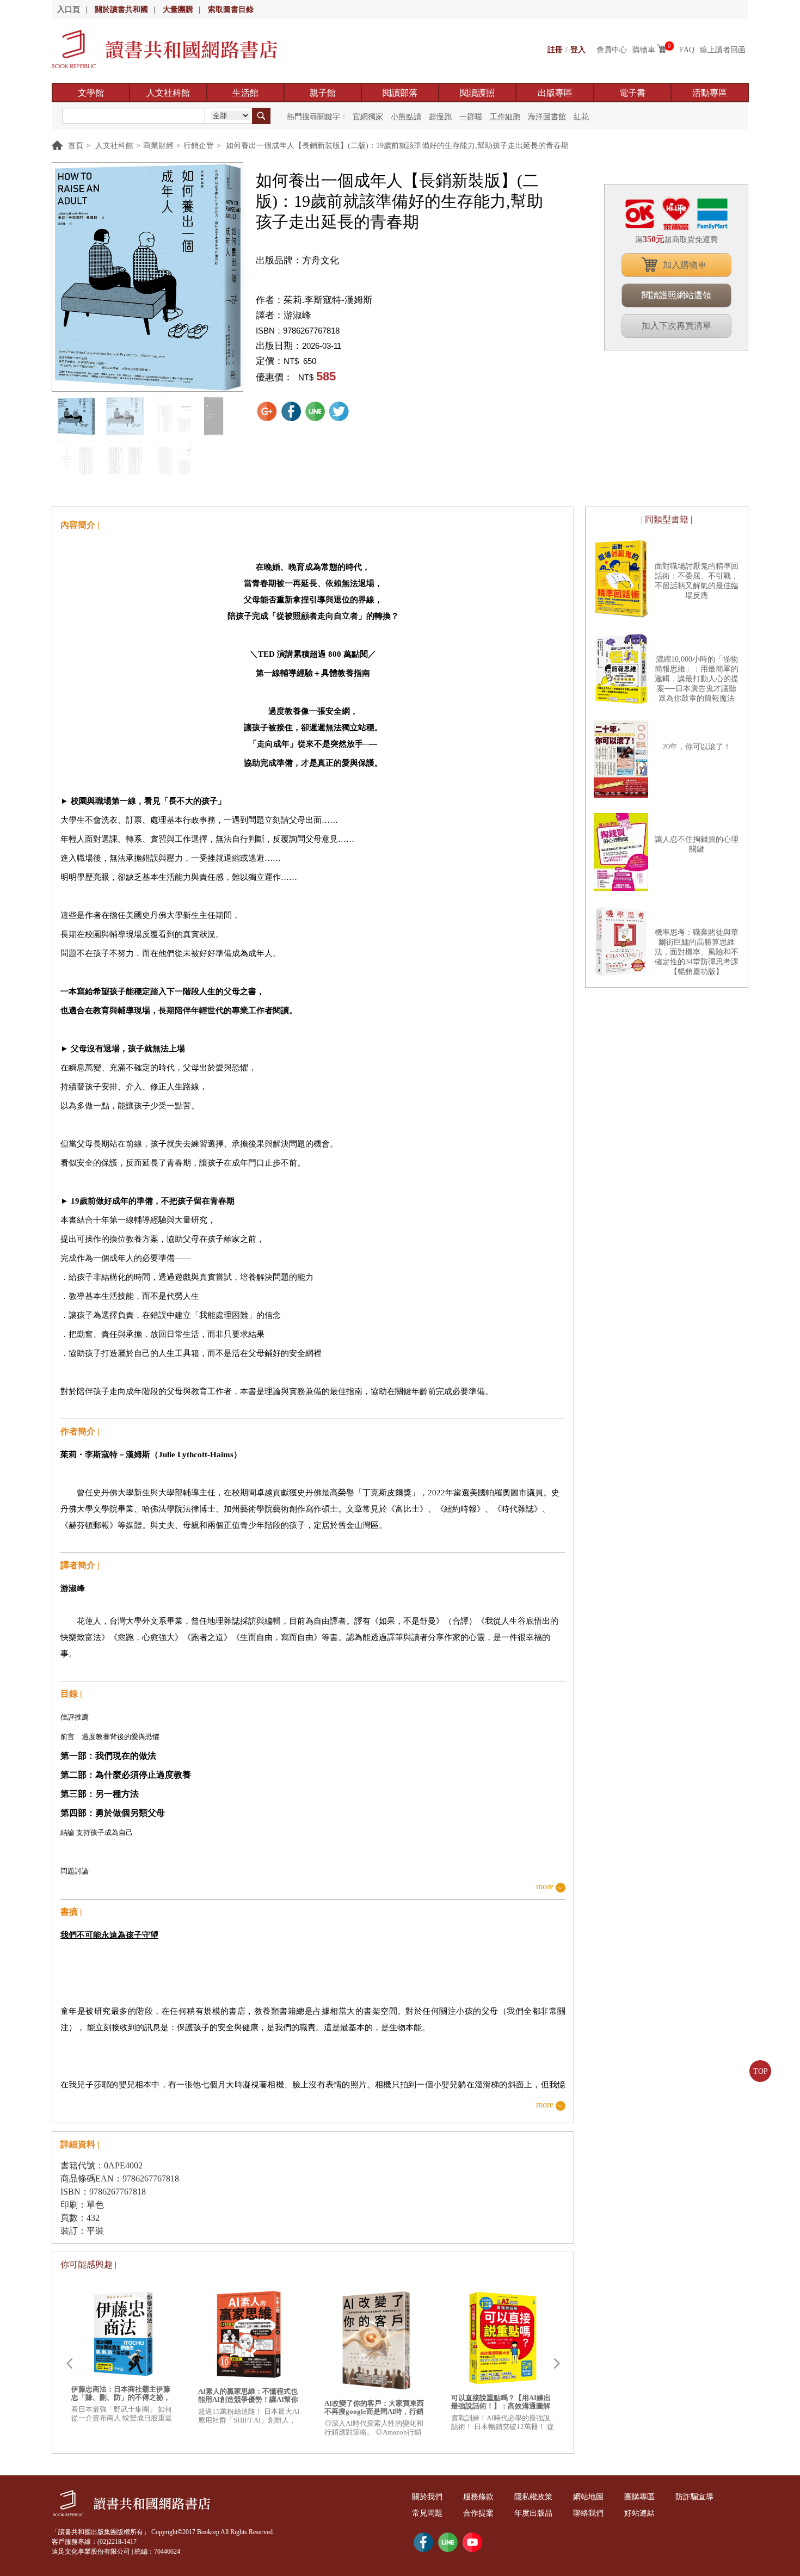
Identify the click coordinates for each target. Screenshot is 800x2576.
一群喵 (471, 117)
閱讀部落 (400, 93)
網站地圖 (588, 2497)
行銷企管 (199, 146)
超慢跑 (440, 117)
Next (557, 2364)
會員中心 (612, 50)
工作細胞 (505, 117)
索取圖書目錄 (231, 10)
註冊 (555, 50)
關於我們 (427, 2497)
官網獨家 (368, 117)
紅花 (581, 117)
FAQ (687, 50)
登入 (578, 50)
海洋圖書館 (547, 117)
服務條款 (478, 2497)
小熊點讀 (406, 117)
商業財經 (158, 146)
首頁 (76, 146)
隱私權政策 (533, 2497)
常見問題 (427, 2513)
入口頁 (69, 10)
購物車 (644, 50)
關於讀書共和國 (121, 10)
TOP (761, 2071)
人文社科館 (168, 93)
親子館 (323, 93)
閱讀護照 (477, 93)
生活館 (245, 93)
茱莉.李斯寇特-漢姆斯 (328, 300)
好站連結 (639, 2513)
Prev (69, 2364)
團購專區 (639, 2497)
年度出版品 (533, 2513)
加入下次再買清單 (676, 326)
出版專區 (555, 93)
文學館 (91, 93)
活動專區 (710, 93)
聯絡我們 (588, 2513)
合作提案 (478, 2513)
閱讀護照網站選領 (676, 295)
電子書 (632, 93)
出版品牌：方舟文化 (297, 260)
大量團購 (178, 10)
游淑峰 (297, 315)
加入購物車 (685, 265)
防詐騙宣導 (694, 2497)
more (545, 1887)
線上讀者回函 (723, 50)
